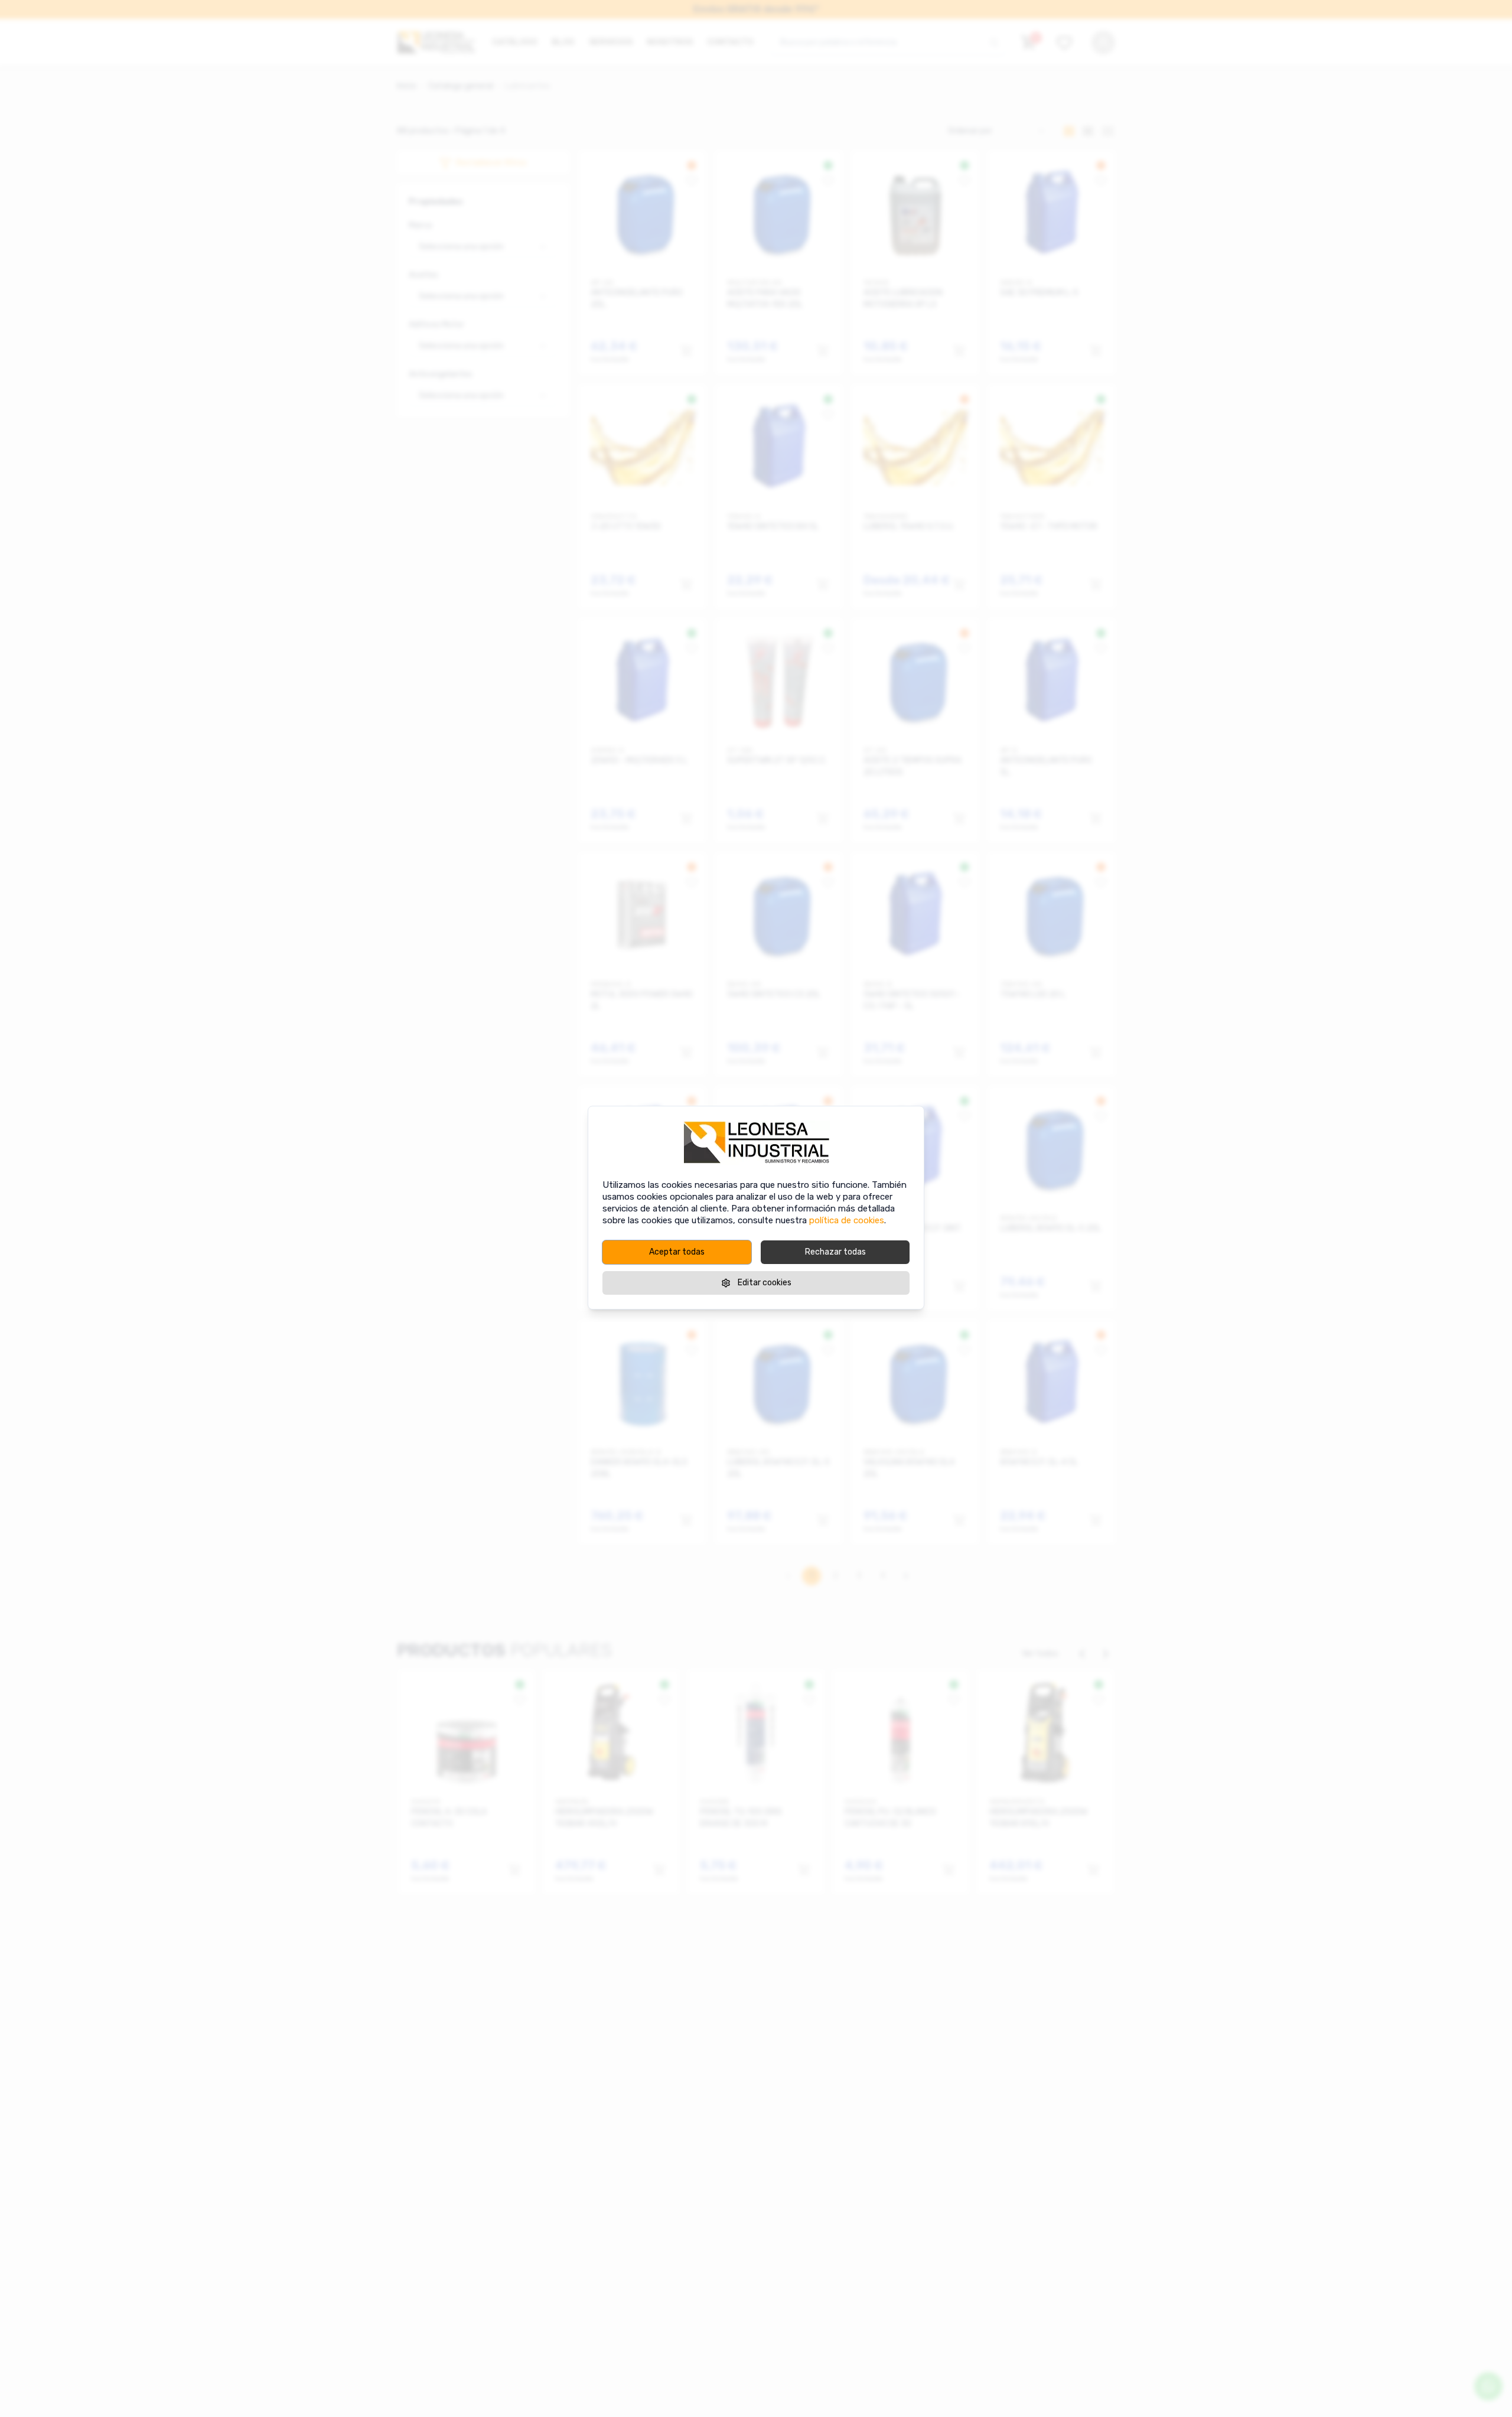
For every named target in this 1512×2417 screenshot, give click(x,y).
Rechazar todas (835, 1252)
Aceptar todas (677, 1252)
